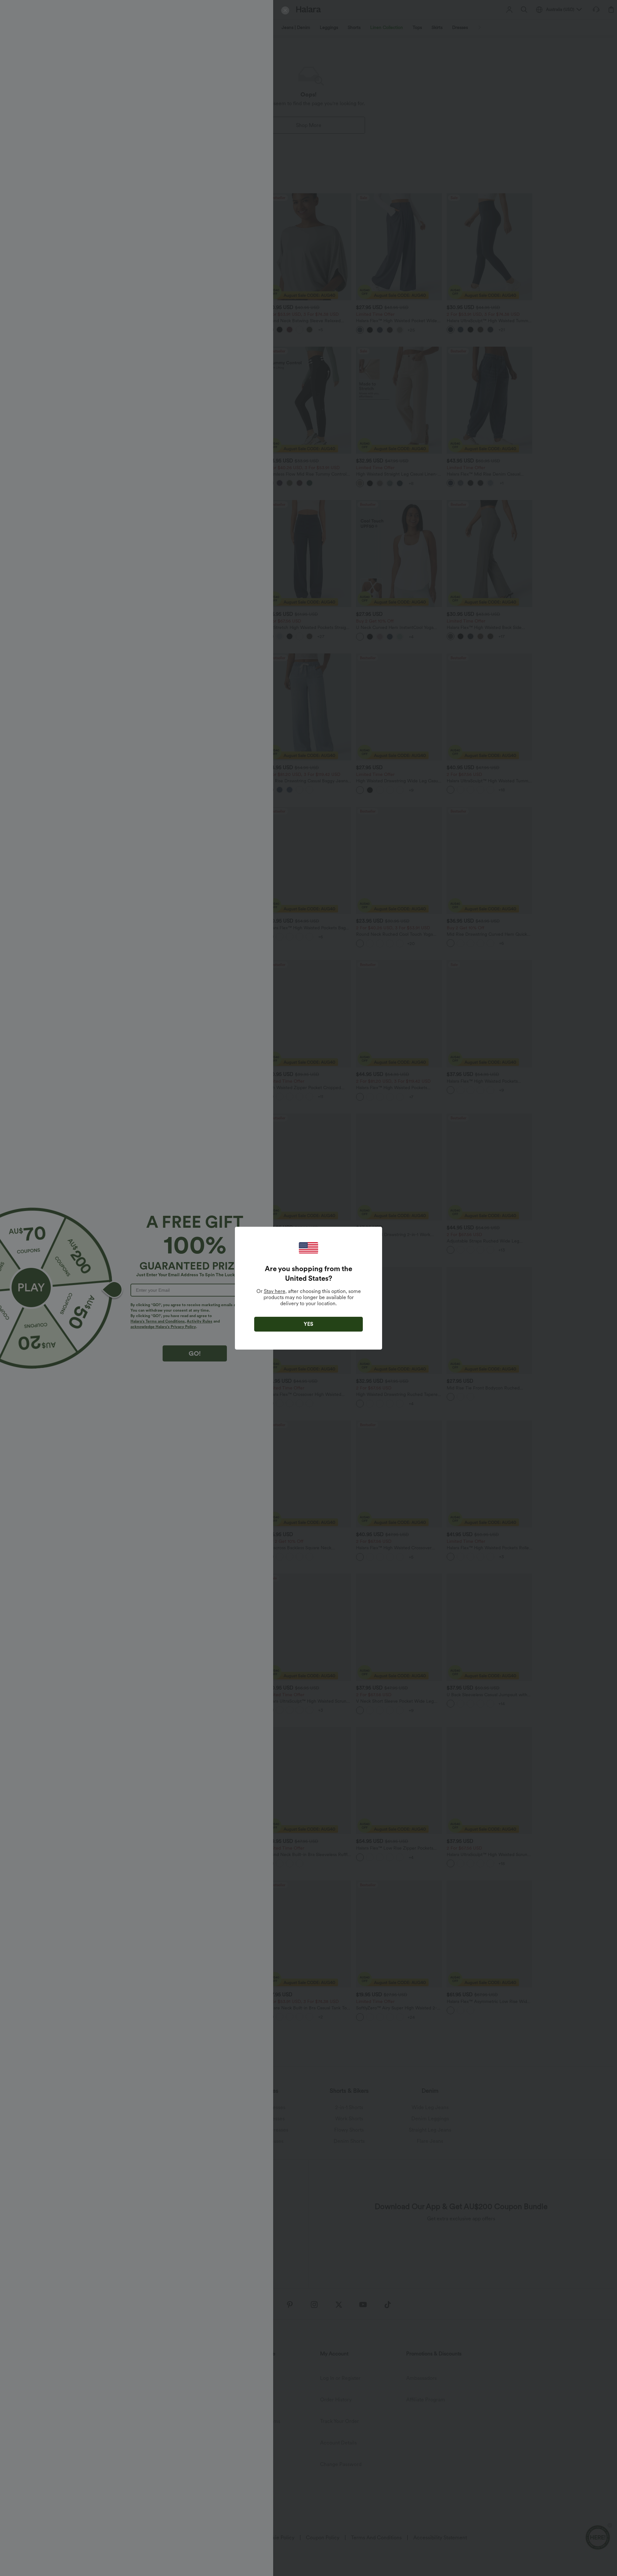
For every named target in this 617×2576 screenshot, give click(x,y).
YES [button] (308, 1324)
